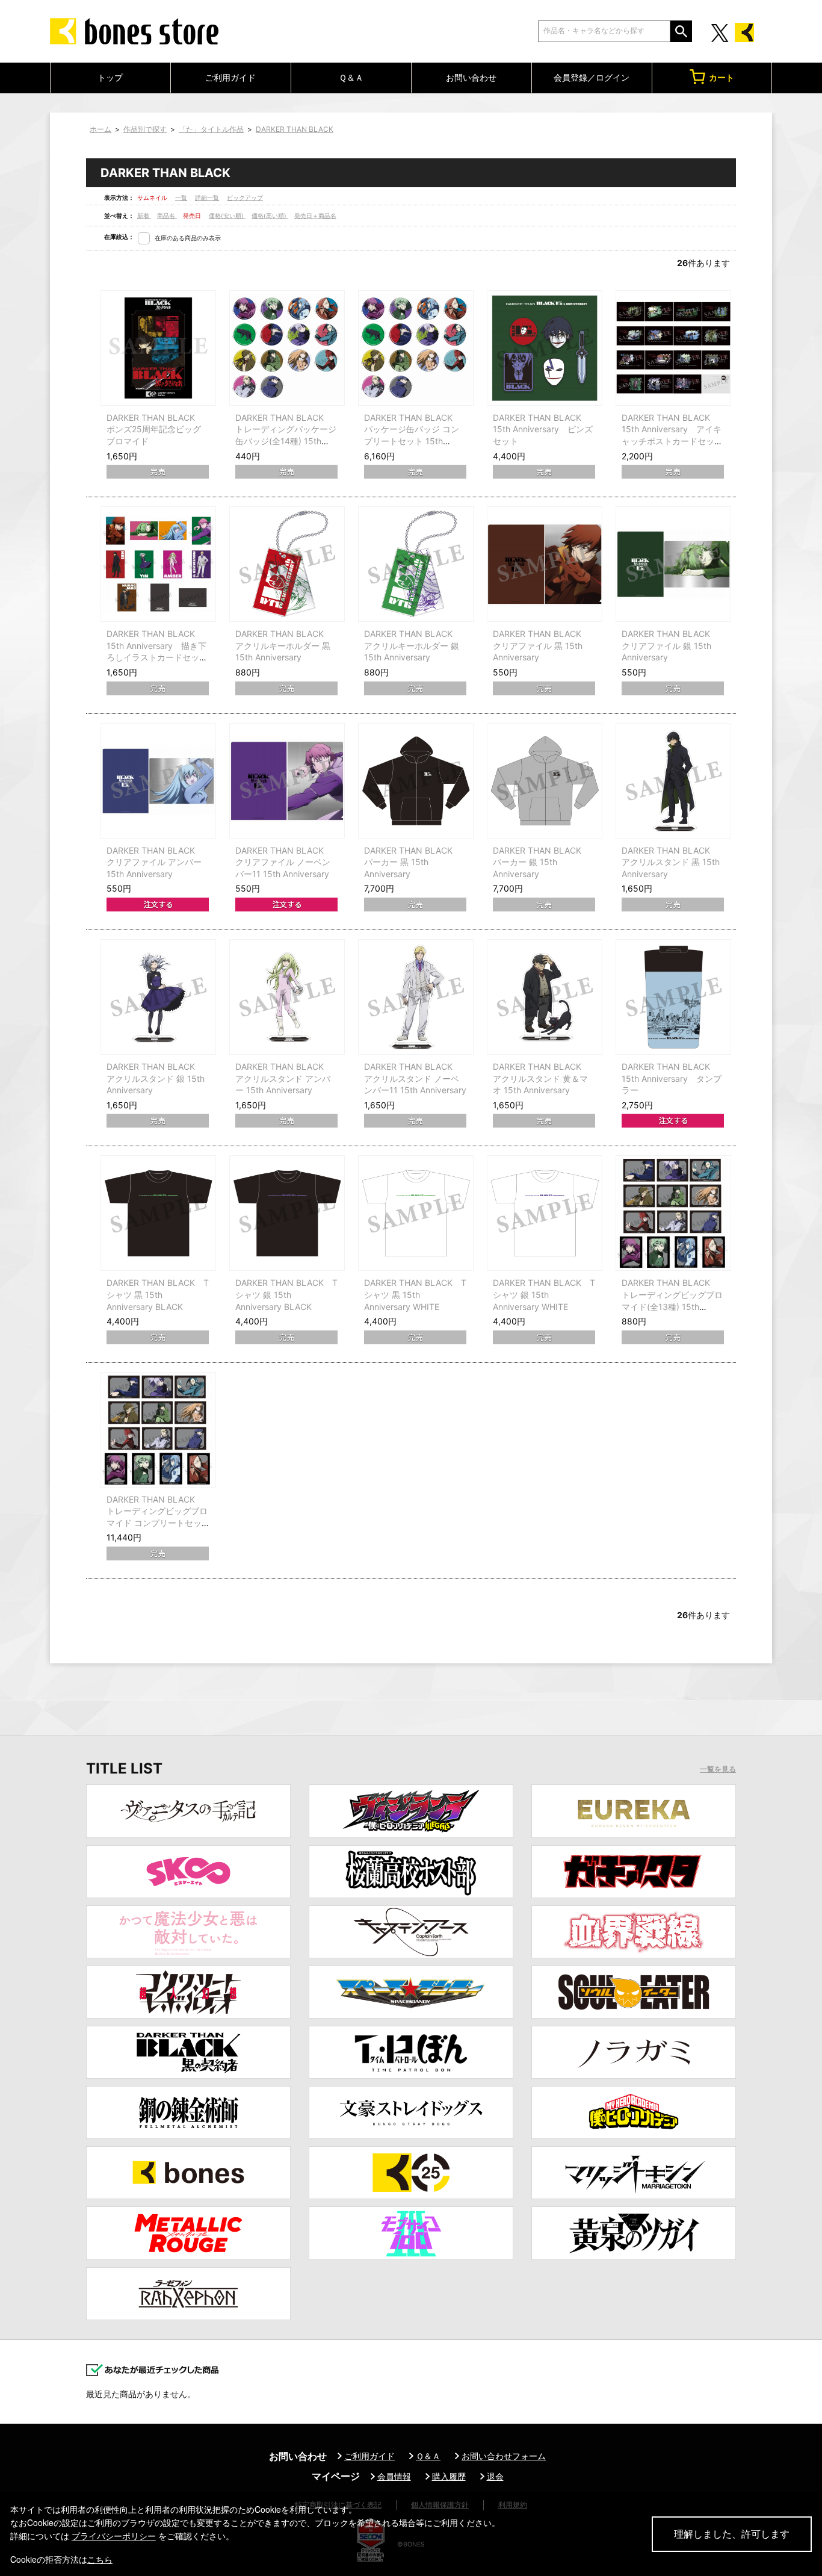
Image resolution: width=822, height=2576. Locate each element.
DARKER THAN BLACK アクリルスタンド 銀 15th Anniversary (156, 1078)
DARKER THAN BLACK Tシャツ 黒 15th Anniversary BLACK (158, 1294)
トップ (110, 77)
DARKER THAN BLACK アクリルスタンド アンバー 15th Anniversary (284, 1078)
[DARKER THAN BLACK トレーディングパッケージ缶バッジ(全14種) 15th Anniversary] (287, 348)
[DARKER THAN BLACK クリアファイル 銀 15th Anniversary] (673, 564)
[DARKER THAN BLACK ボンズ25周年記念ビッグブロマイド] (158, 348)
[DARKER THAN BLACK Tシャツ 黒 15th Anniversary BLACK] (158, 1213)
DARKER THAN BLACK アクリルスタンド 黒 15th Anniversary (671, 862)
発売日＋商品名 (315, 216)
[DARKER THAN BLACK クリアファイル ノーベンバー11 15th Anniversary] (287, 781)
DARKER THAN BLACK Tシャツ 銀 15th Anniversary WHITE (544, 1294)
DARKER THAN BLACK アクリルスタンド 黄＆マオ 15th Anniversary (541, 1078)
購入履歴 (449, 2476)
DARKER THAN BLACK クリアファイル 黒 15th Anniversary (541, 645)
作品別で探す (145, 129)
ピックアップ (245, 197)
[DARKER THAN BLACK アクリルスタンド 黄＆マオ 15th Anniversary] (545, 997)
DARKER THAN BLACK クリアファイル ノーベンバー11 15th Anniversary (284, 862)
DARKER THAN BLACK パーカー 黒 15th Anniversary (413, 862)
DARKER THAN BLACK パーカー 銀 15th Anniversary (541, 862)
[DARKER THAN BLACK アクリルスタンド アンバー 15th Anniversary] (287, 997)
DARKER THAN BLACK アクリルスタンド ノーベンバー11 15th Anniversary (415, 1078)
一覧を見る (718, 1769)
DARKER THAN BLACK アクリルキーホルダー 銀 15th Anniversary (413, 645)
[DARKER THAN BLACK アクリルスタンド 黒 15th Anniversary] (673, 781)
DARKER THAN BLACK (295, 129)
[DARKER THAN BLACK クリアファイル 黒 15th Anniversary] (545, 564)
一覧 (181, 197)
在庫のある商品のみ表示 (188, 238)
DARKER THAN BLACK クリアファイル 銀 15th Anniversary (670, 645)
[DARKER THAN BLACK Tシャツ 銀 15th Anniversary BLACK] (287, 1213)
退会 (495, 2476)
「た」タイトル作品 (211, 129)
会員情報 (394, 2476)
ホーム (100, 129)
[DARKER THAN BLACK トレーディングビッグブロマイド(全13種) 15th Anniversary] (673, 1213)
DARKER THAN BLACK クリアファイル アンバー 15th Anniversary (155, 862)
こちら (100, 2559)
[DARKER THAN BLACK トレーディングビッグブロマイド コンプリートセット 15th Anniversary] (158, 1430)
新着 (144, 216)
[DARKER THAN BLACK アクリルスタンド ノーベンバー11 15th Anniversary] (416, 997)
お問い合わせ (471, 77)
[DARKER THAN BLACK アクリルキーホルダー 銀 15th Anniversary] (416, 564)
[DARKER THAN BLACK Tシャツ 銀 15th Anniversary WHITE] (545, 1213)
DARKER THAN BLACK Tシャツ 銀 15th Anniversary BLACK (286, 1294)
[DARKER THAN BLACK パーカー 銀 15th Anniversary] (545, 781)
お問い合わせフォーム (504, 2456)
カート (722, 77)
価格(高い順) (270, 216)
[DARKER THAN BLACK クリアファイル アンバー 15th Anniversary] (158, 781)
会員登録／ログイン (592, 77)
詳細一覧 (207, 197)
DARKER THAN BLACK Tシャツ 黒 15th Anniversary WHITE (415, 1294)
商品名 (167, 216)
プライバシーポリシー (114, 2536)
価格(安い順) (227, 216)
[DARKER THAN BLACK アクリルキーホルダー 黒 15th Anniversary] (287, 564)
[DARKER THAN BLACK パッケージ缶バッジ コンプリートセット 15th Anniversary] (416, 348)
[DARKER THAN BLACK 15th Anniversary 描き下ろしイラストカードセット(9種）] (158, 564)
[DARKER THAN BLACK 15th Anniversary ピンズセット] (545, 348)
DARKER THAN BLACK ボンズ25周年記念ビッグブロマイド (155, 429)
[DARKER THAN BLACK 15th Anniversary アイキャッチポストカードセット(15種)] (673, 348)
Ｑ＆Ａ (351, 77)
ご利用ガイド (230, 77)
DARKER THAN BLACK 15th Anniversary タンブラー (672, 1078)
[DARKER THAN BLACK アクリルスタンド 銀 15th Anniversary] (158, 997)
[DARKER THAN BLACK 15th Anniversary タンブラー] (673, 997)
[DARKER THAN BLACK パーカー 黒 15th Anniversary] (416, 781)
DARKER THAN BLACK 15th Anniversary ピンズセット (543, 429)
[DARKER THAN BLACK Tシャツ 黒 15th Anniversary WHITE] (416, 1213)
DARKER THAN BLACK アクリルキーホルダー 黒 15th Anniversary (284, 645)
